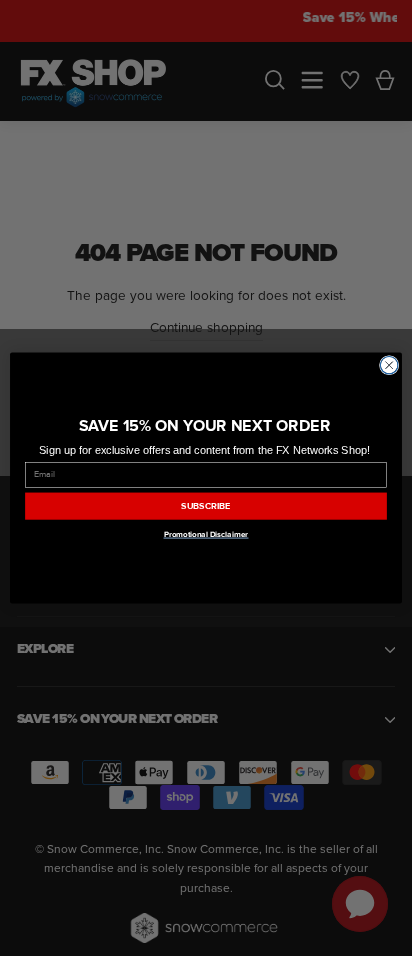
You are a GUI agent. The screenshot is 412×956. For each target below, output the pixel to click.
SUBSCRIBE (206, 506)
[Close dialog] (389, 365)
